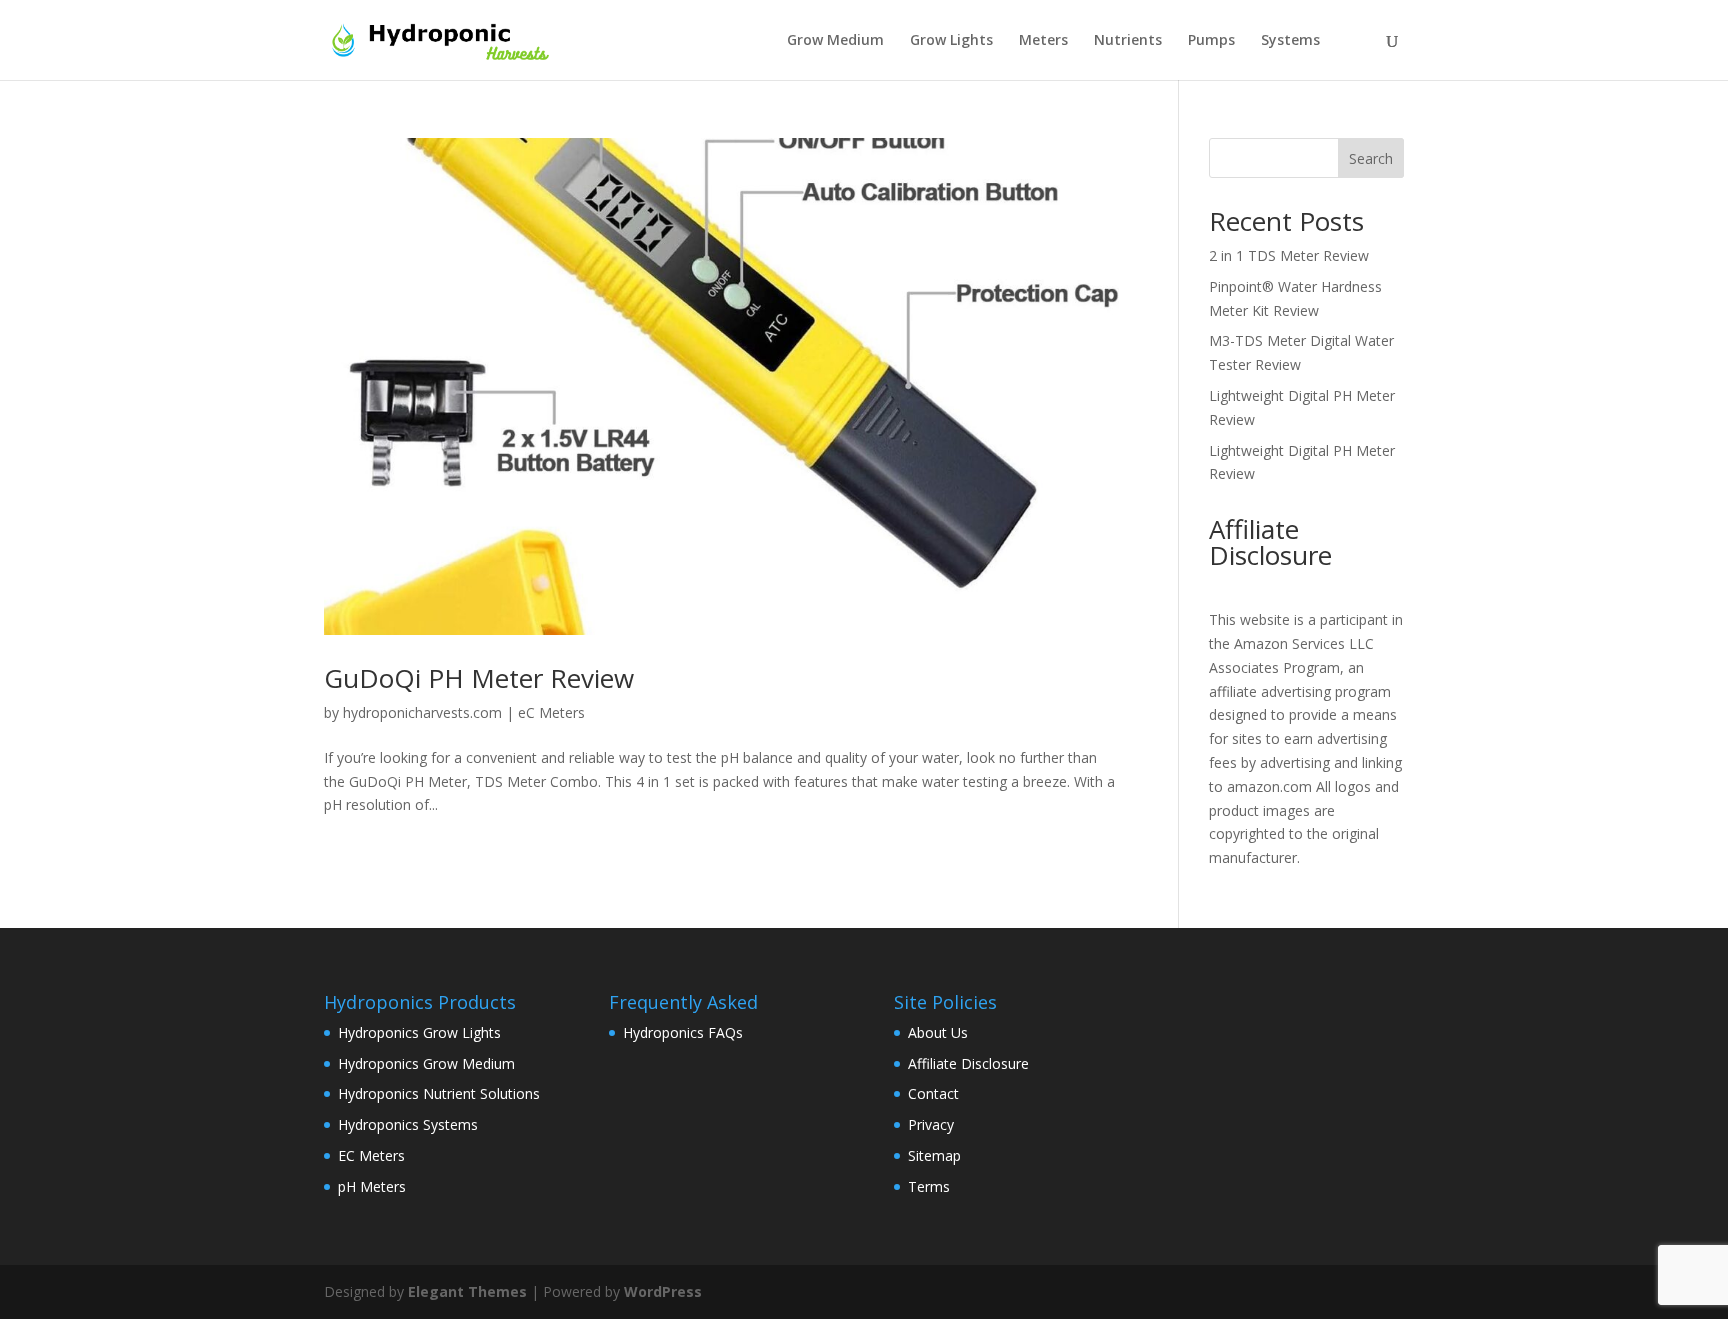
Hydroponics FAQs (683, 1032)
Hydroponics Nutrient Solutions (439, 1093)
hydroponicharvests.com (422, 712)
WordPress (663, 1291)
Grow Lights (951, 41)
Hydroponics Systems (408, 1124)
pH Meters (372, 1186)
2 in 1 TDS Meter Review (1289, 255)
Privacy (931, 1124)
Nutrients (1128, 41)
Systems (1290, 41)
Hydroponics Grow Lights (419, 1032)
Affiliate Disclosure (968, 1063)
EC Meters (371, 1155)
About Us (938, 1032)
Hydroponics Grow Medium (426, 1063)
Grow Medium (835, 41)
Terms (929, 1186)
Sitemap (934, 1155)
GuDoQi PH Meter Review (479, 678)
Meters (1043, 41)
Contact (933, 1093)
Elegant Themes (467, 1291)
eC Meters (551, 712)
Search (1371, 158)
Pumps (1211, 41)
